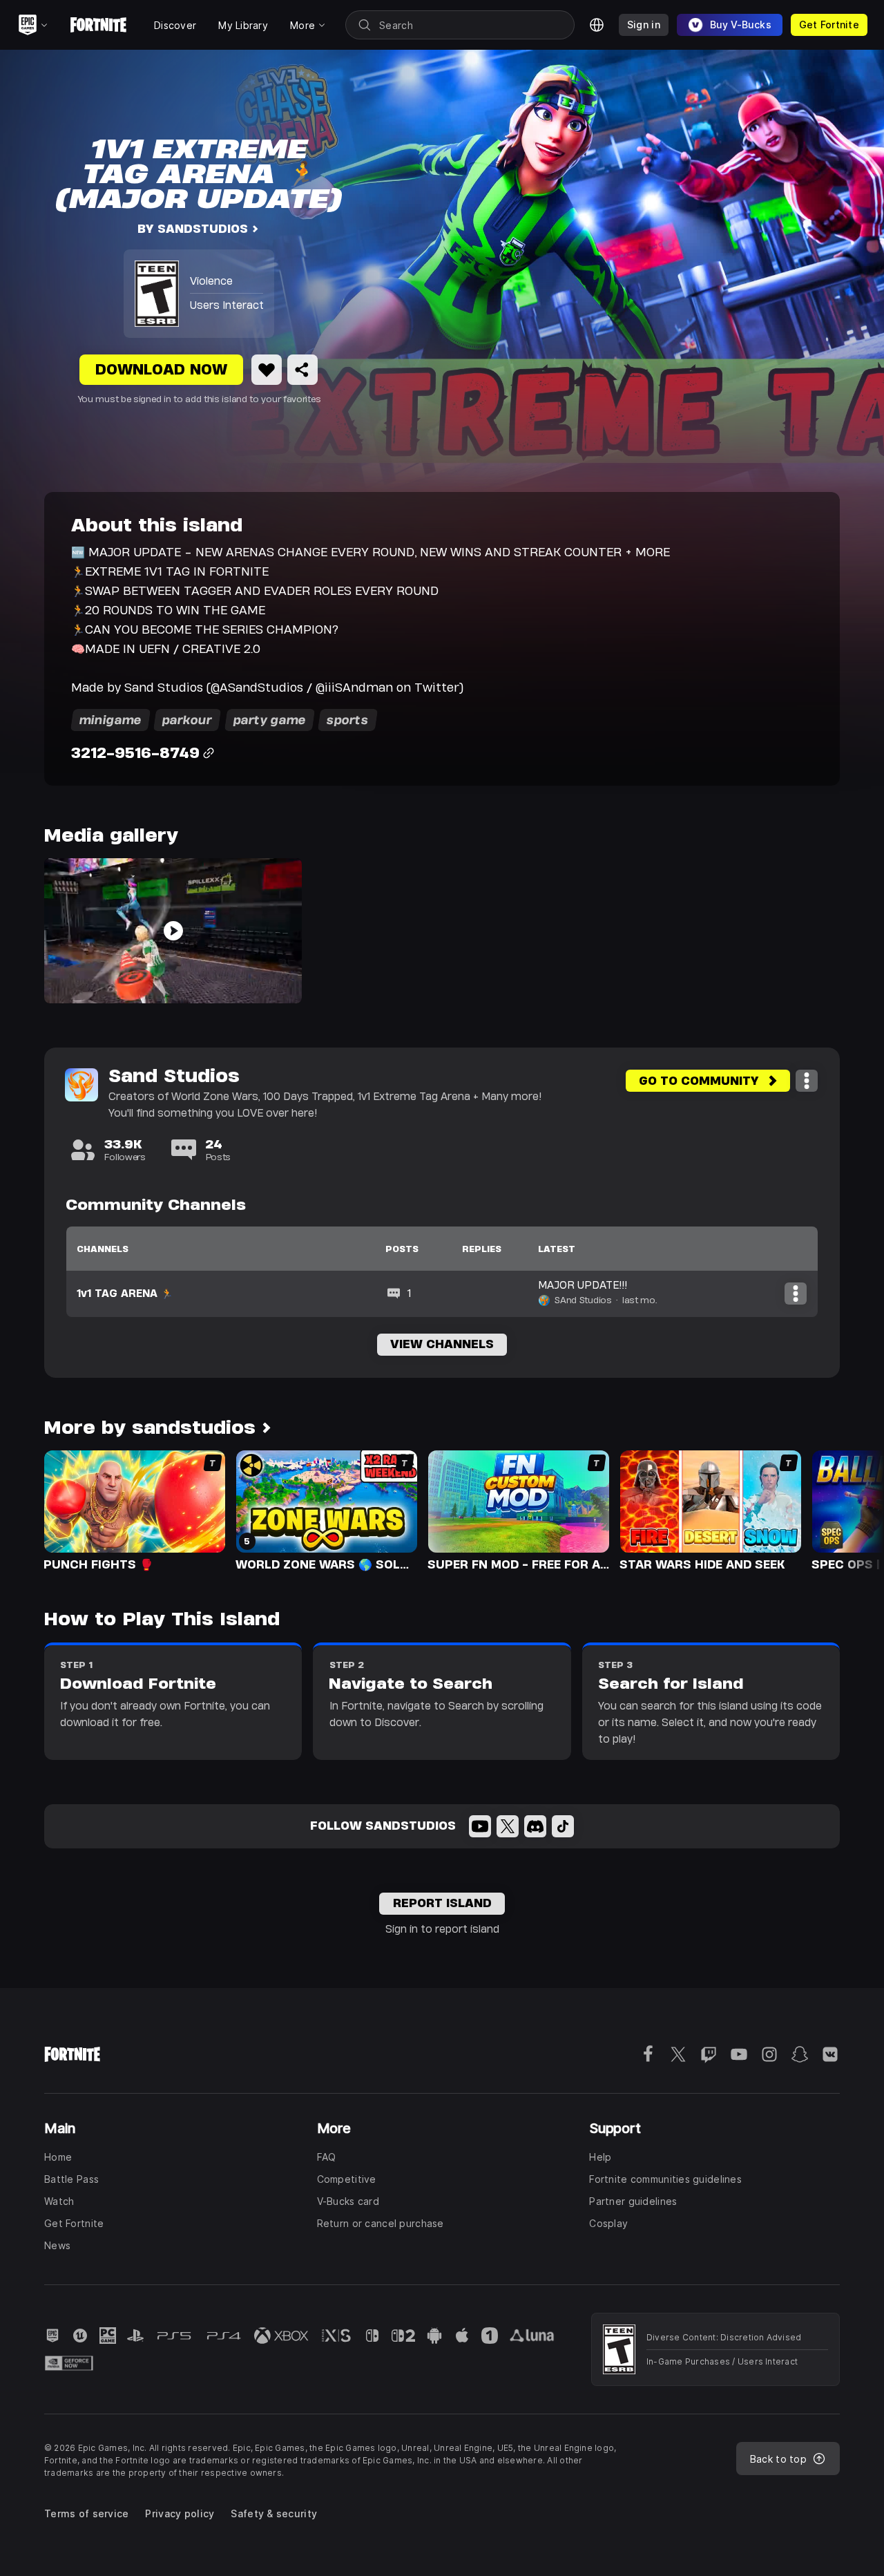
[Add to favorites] (267, 370)
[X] (508, 1826)
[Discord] (535, 1826)
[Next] (847, 1510)
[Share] (302, 370)
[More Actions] (807, 1081)
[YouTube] (480, 1826)
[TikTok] (563, 1826)
